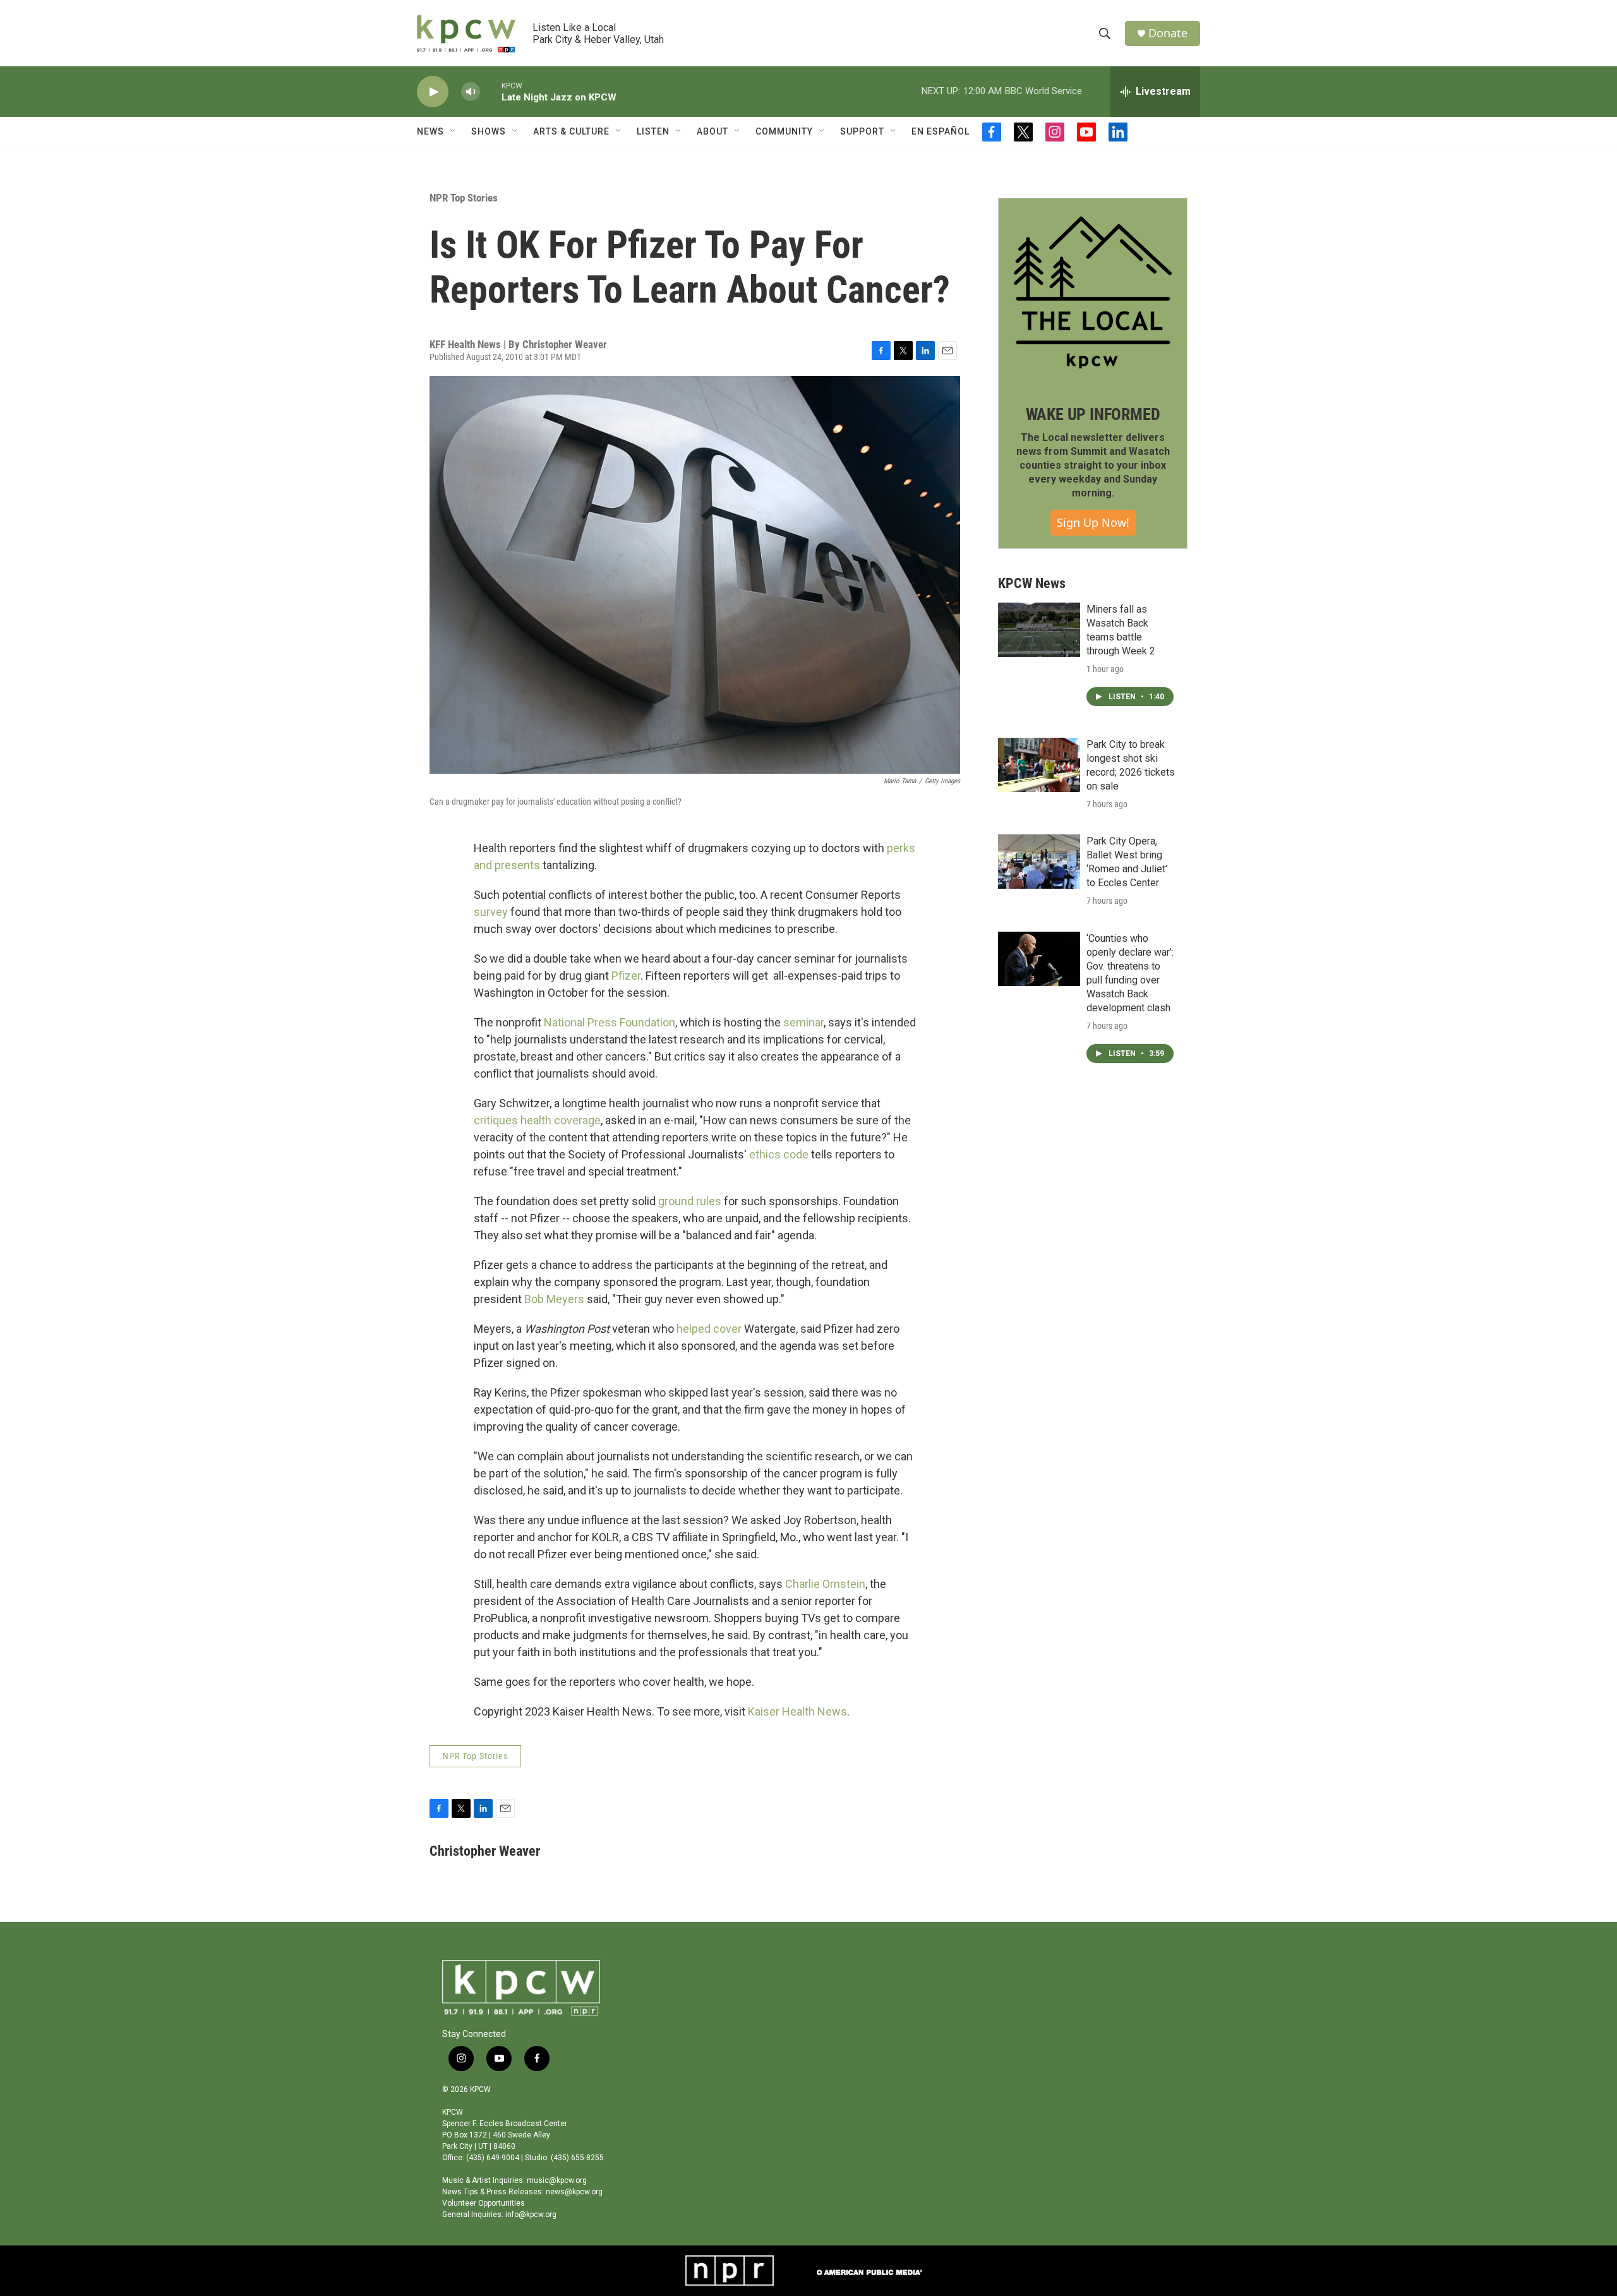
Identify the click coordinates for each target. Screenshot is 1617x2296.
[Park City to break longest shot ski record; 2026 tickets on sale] (1039, 765)
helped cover (709, 1329)
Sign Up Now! (1093, 522)
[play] (433, 92)
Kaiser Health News (797, 1711)
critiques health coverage (537, 1120)
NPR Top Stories (464, 198)
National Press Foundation (610, 1022)
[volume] (471, 92)
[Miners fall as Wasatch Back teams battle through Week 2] (1039, 630)
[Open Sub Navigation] (454, 131)
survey (491, 912)
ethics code (779, 1154)
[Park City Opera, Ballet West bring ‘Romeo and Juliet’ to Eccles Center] (1039, 862)
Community (784, 131)
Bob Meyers (554, 1299)
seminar (803, 1022)
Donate (1168, 33)
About (712, 131)
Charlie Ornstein (825, 1584)
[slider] (491, 91)
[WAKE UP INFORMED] (1093, 292)
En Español (941, 131)
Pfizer (626, 976)
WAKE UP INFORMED (1093, 414)
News (430, 131)
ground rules (690, 1201)
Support (862, 131)
